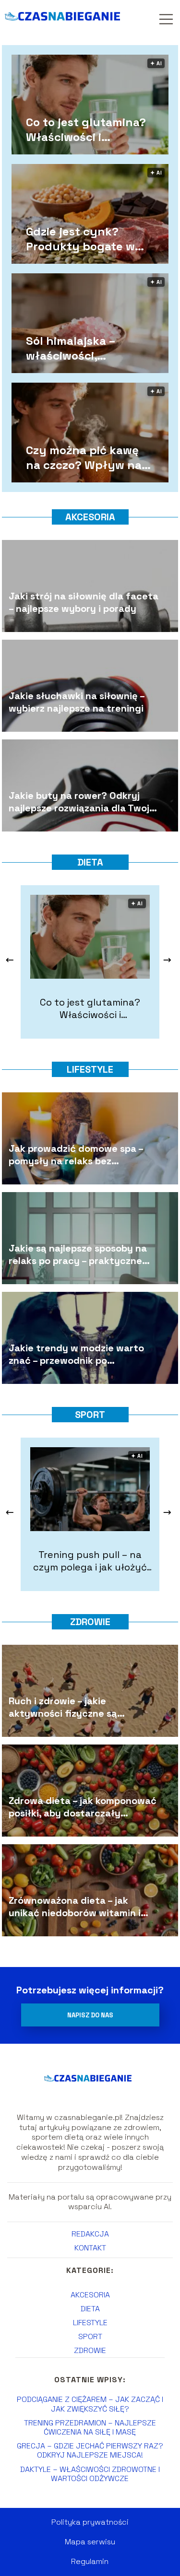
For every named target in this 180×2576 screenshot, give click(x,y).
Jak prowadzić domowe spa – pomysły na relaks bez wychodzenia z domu (76, 1154)
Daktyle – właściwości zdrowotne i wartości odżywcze (90, 2474)
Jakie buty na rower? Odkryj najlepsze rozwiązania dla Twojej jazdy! (83, 801)
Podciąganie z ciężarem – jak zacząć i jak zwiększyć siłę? (90, 2404)
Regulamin (90, 2561)
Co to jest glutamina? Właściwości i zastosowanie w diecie (88, 129)
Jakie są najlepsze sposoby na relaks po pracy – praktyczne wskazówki (78, 1254)
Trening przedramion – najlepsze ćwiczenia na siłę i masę (90, 2427)
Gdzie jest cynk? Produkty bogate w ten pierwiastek (80, 239)
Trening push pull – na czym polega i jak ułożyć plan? (90, 1561)
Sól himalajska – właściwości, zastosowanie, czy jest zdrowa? (89, 348)
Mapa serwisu (90, 2542)
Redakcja (90, 2234)
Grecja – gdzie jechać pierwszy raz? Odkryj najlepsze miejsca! (90, 2450)
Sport (90, 1415)
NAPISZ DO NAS (90, 2015)
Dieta (90, 862)
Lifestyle (90, 1069)
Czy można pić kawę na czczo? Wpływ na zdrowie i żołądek (84, 457)
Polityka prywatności (90, 2522)
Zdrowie (90, 1622)
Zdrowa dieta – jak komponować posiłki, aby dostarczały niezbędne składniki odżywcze (83, 1806)
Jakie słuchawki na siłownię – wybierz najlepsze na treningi (77, 702)
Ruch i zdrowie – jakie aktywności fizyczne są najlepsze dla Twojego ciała (72, 1707)
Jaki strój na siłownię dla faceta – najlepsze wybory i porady (84, 602)
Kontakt (90, 2248)
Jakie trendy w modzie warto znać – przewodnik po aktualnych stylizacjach (76, 1354)
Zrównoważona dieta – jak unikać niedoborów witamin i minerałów (75, 1906)
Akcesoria (90, 517)
